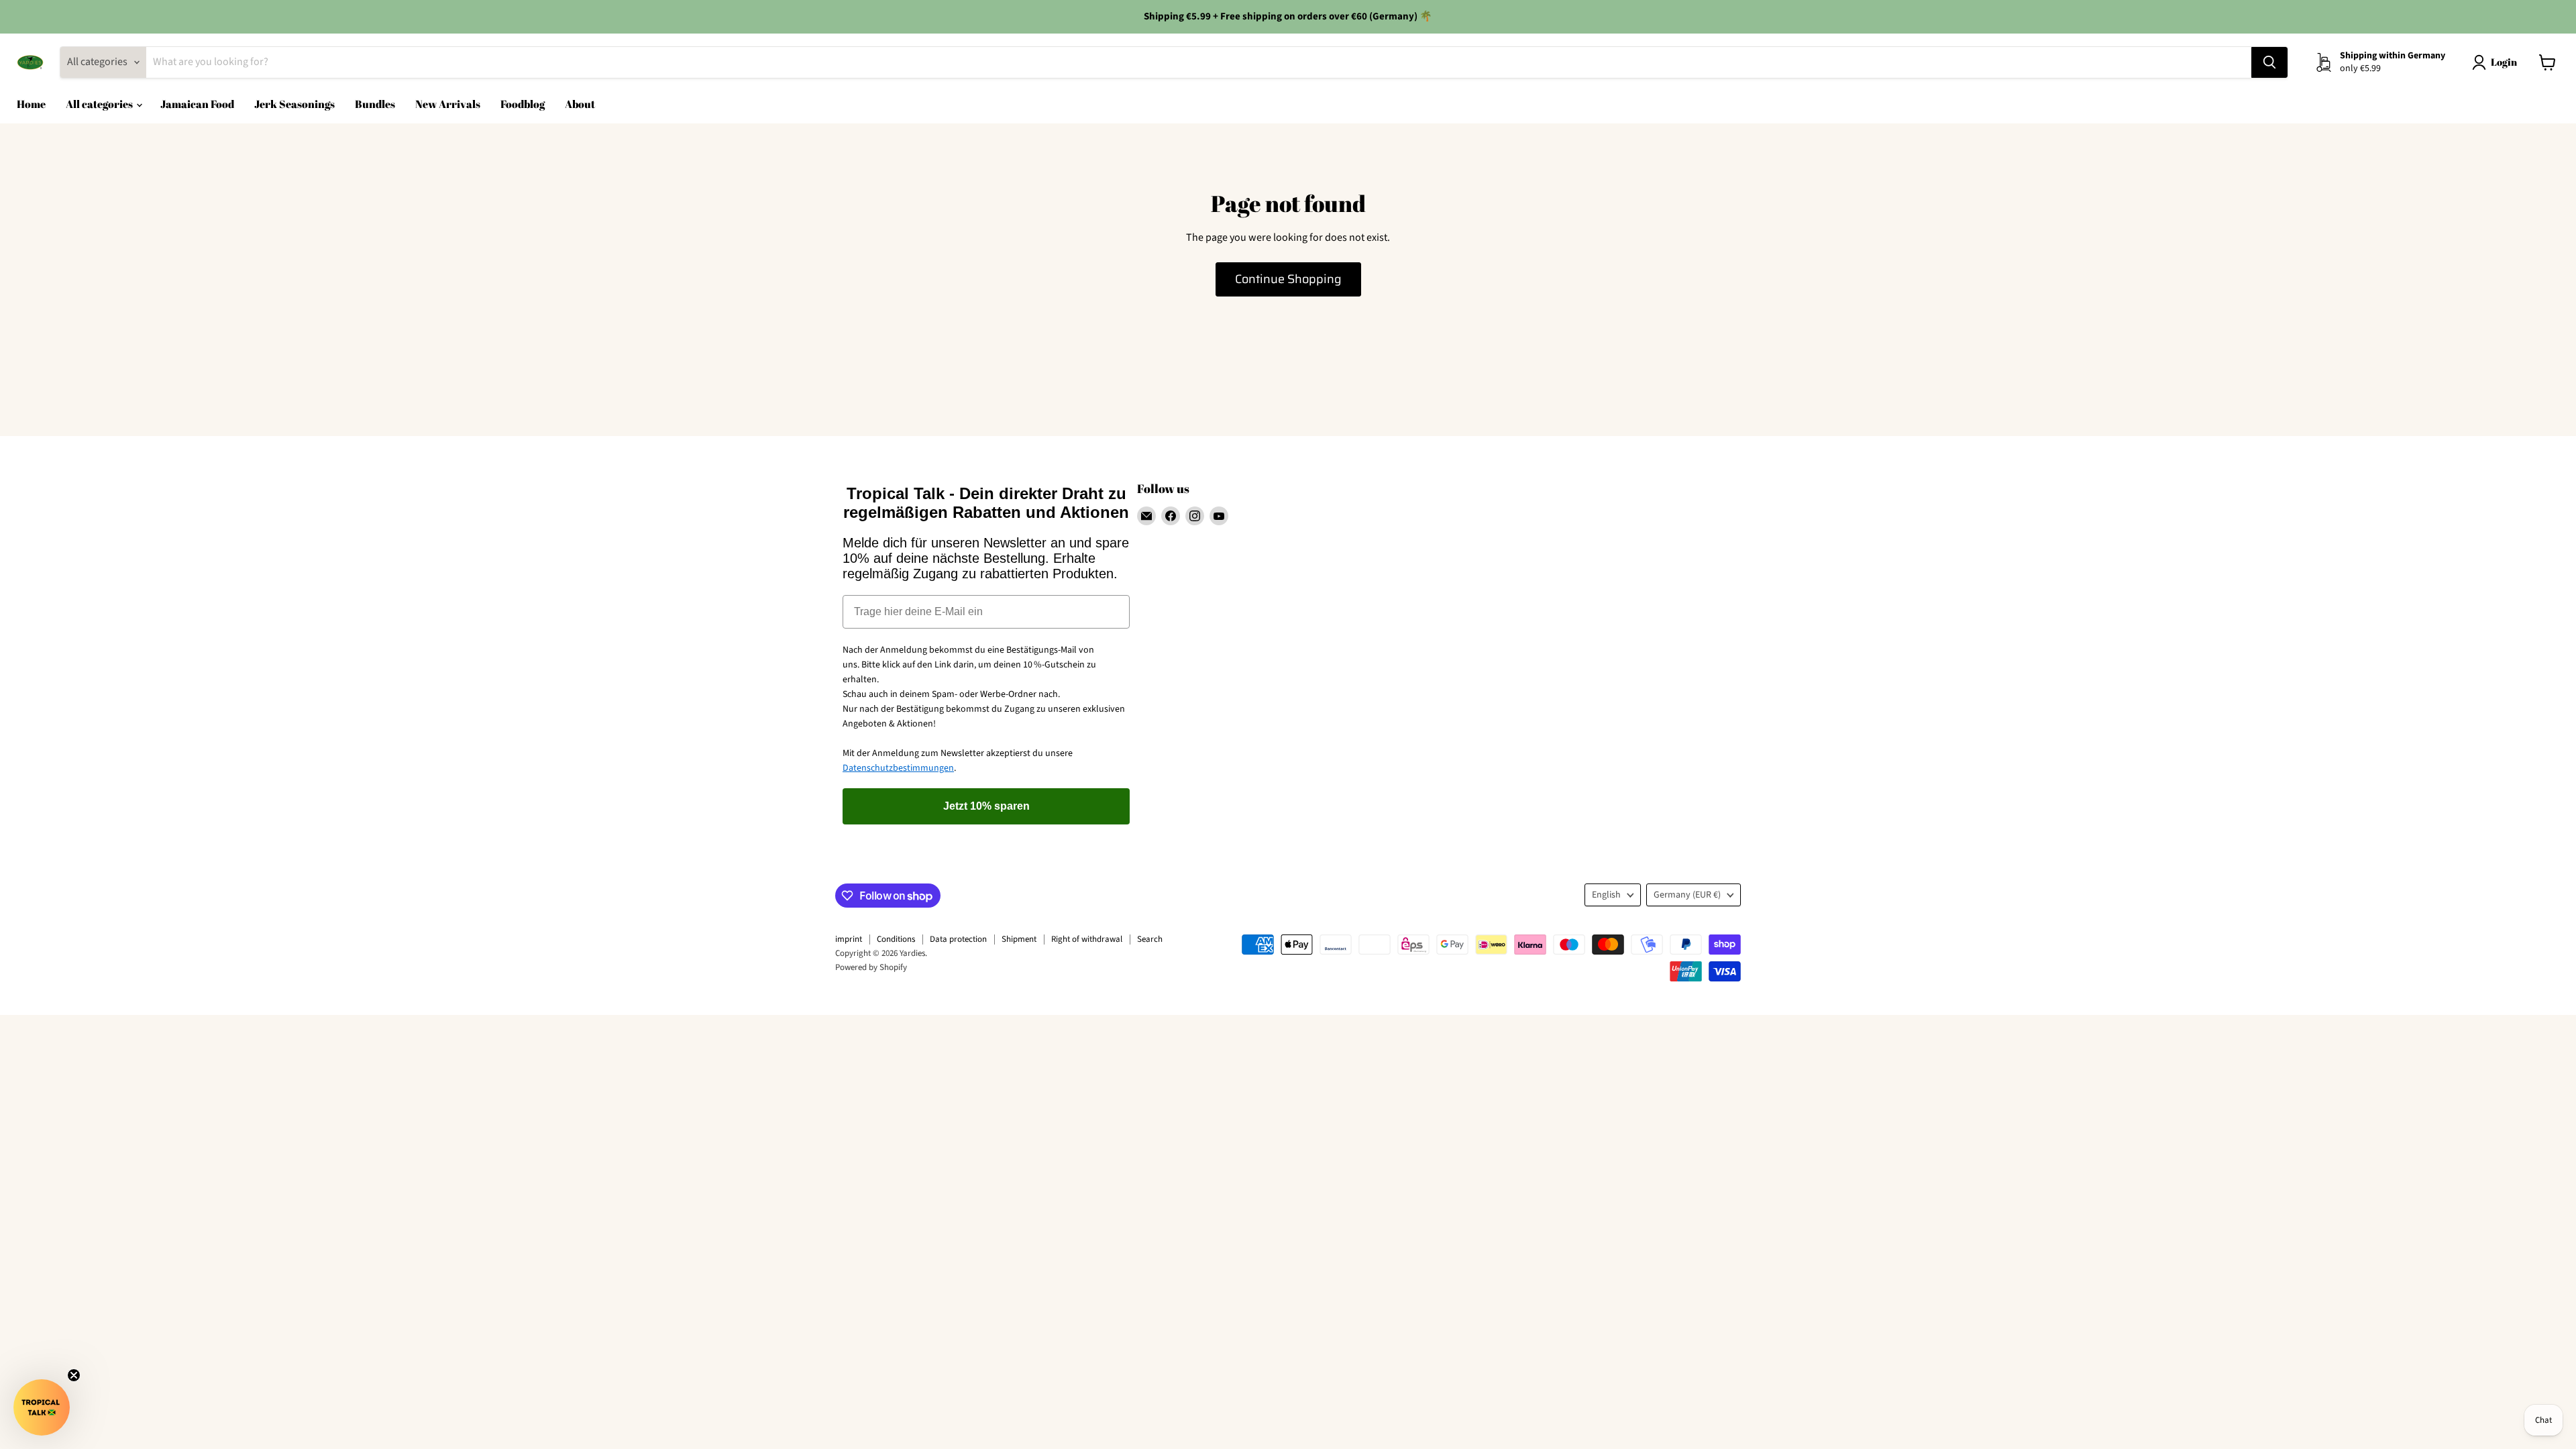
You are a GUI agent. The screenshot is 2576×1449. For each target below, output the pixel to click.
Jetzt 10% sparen (986, 806)
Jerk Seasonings (294, 104)
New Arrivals (448, 104)
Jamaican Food (197, 104)
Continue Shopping (1288, 279)
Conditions (896, 939)
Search (1150, 939)
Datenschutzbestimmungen (898, 768)
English (1606, 895)
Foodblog (523, 104)
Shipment (1019, 939)
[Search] (2269, 62)
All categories (100, 104)
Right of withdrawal (1087, 939)
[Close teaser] (74, 1375)
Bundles (375, 104)
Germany (1687, 895)
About (580, 104)
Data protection (958, 939)
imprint (849, 939)
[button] (42, 1407)
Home (31, 104)
